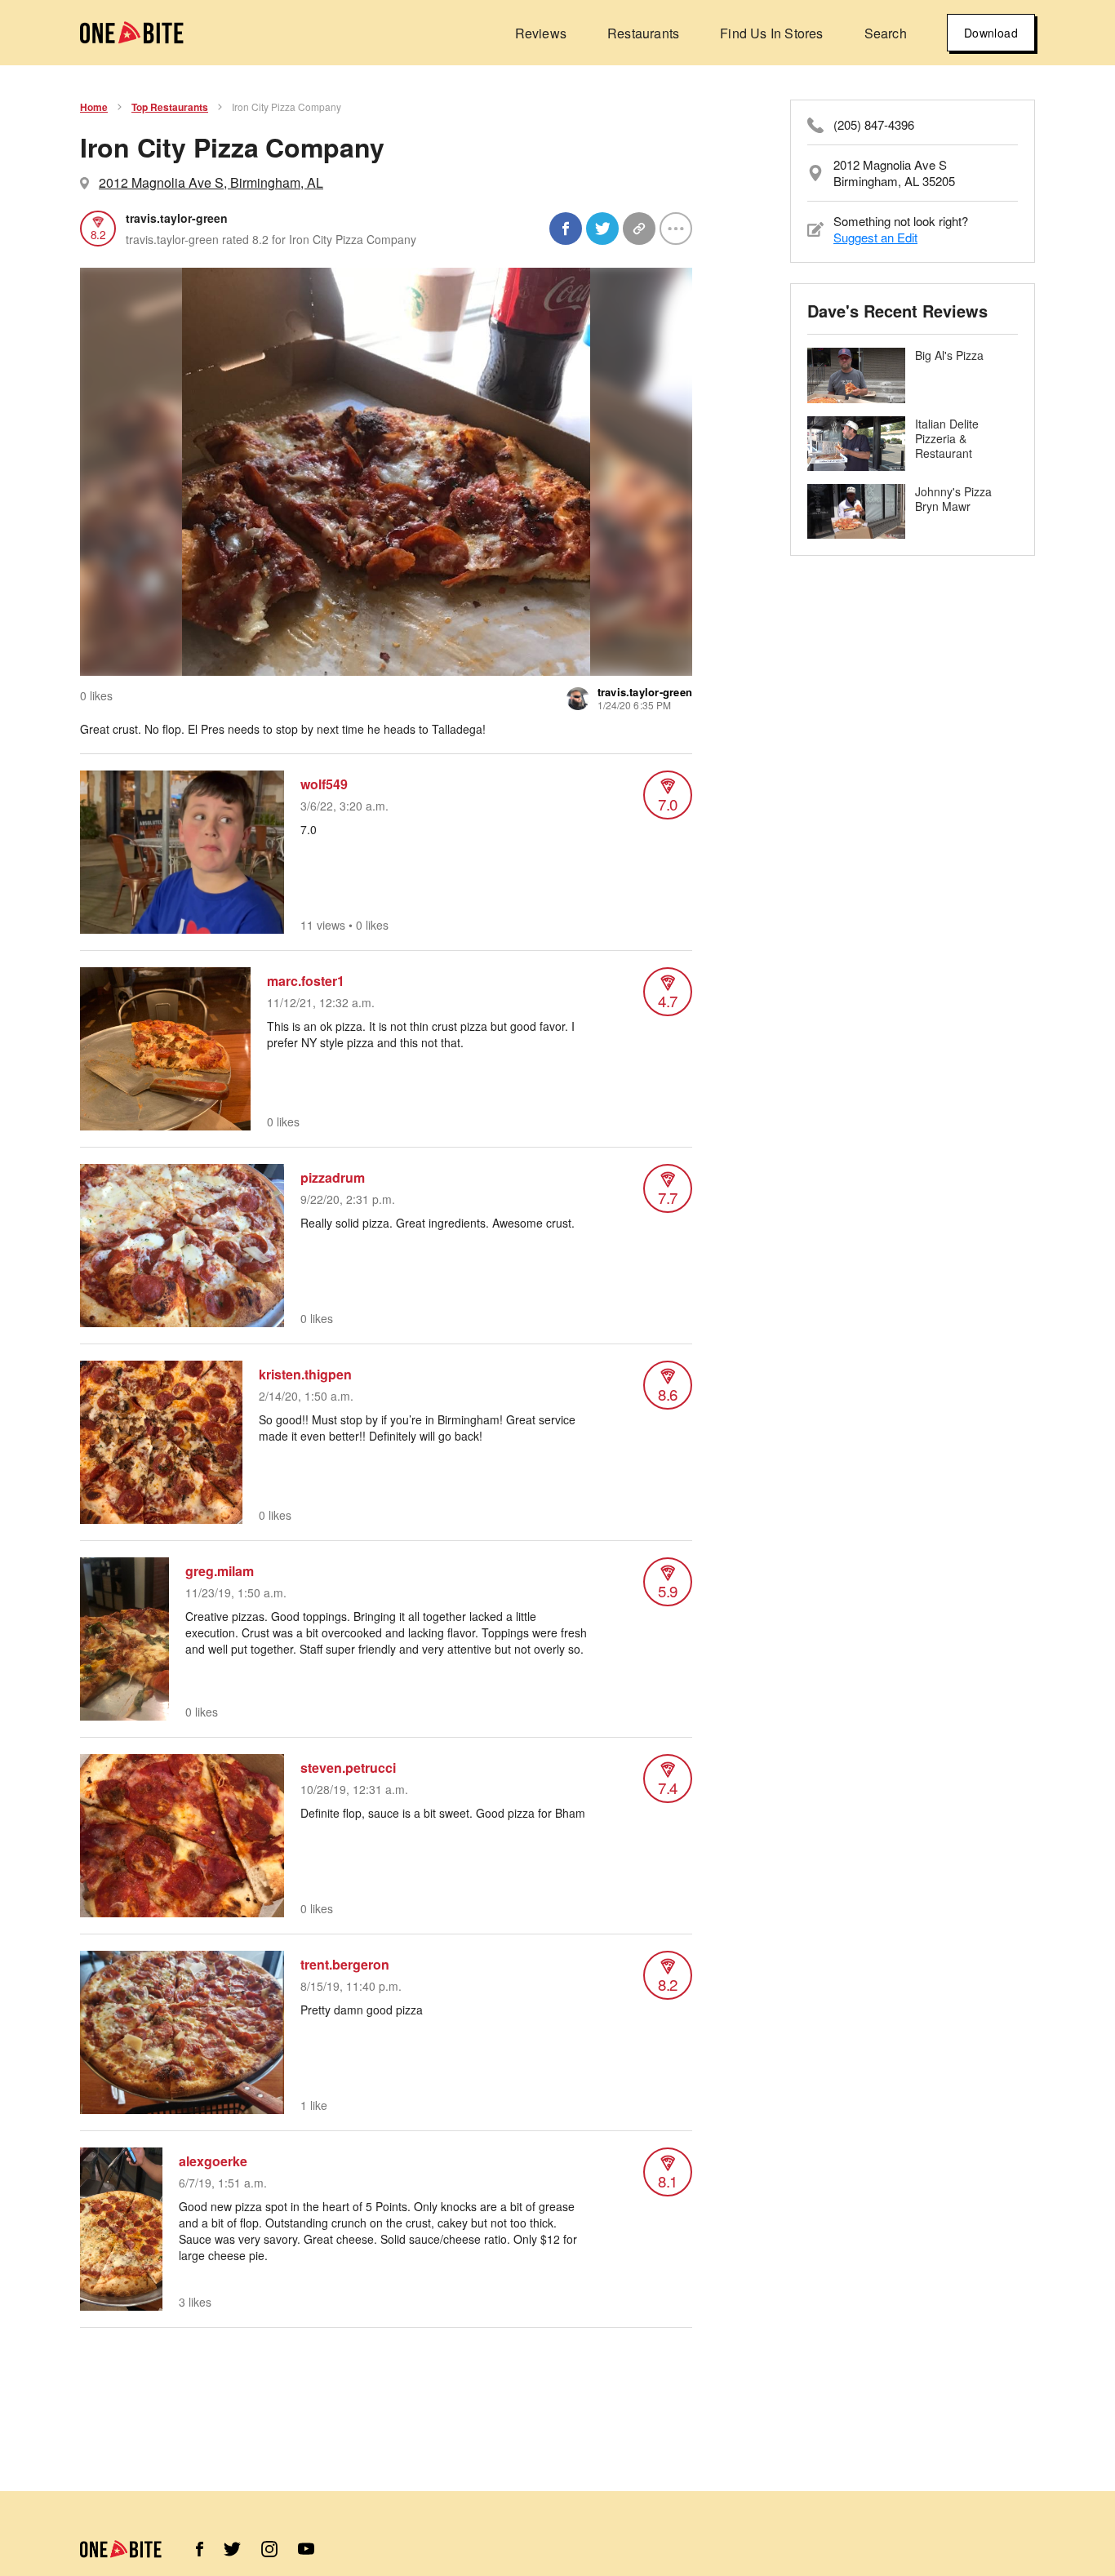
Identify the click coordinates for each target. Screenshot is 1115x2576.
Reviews (541, 33)
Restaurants (643, 33)
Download (991, 33)
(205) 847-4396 (874, 125)
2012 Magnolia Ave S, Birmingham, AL (211, 182)
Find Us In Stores (771, 33)
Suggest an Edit (875, 237)
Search (886, 33)
